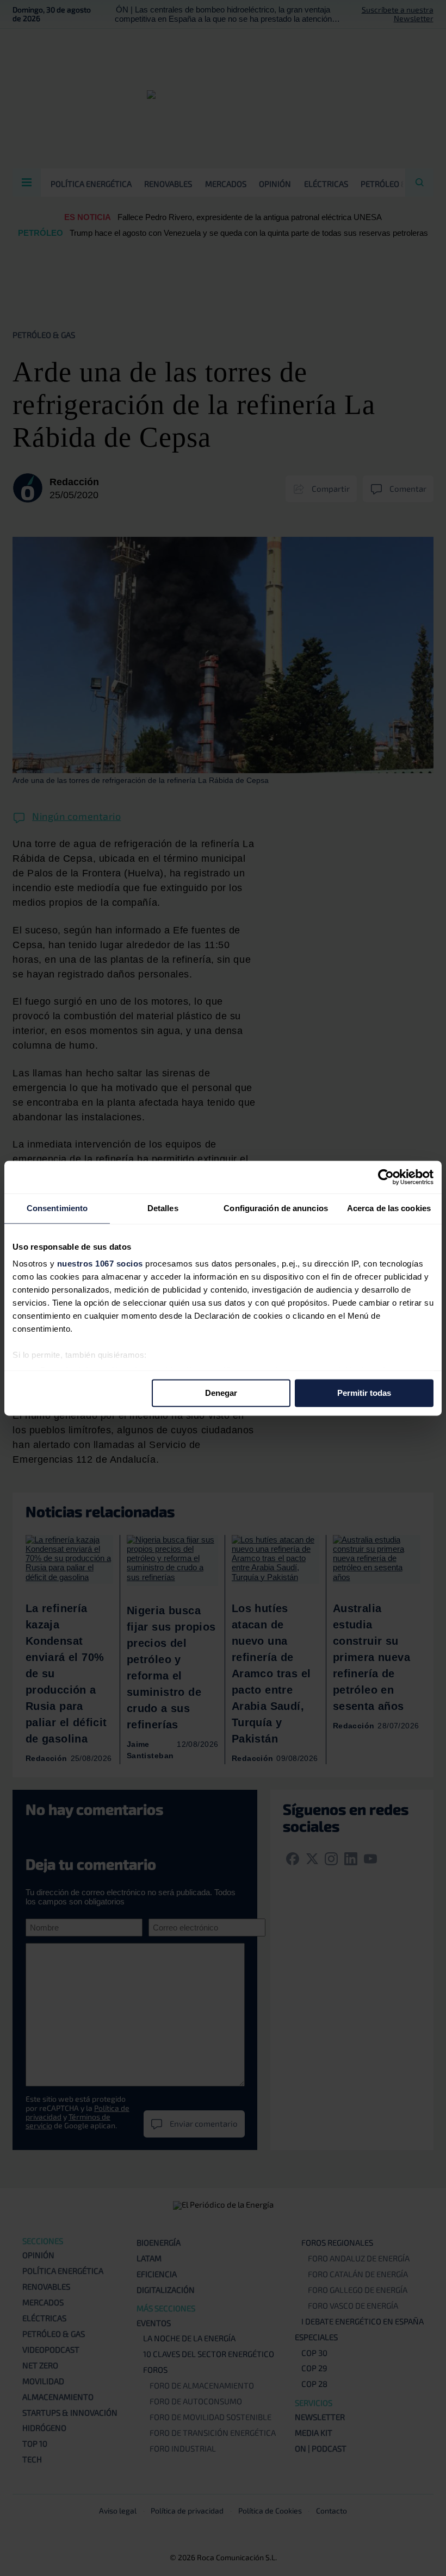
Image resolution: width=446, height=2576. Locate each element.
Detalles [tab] (163, 1208)
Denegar (221, 1393)
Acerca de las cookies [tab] (389, 1208)
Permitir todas (364, 1393)
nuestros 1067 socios (100, 1264)
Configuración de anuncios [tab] (276, 1208)
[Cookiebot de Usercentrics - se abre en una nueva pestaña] (386, 1177)
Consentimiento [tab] (57, 1208)
